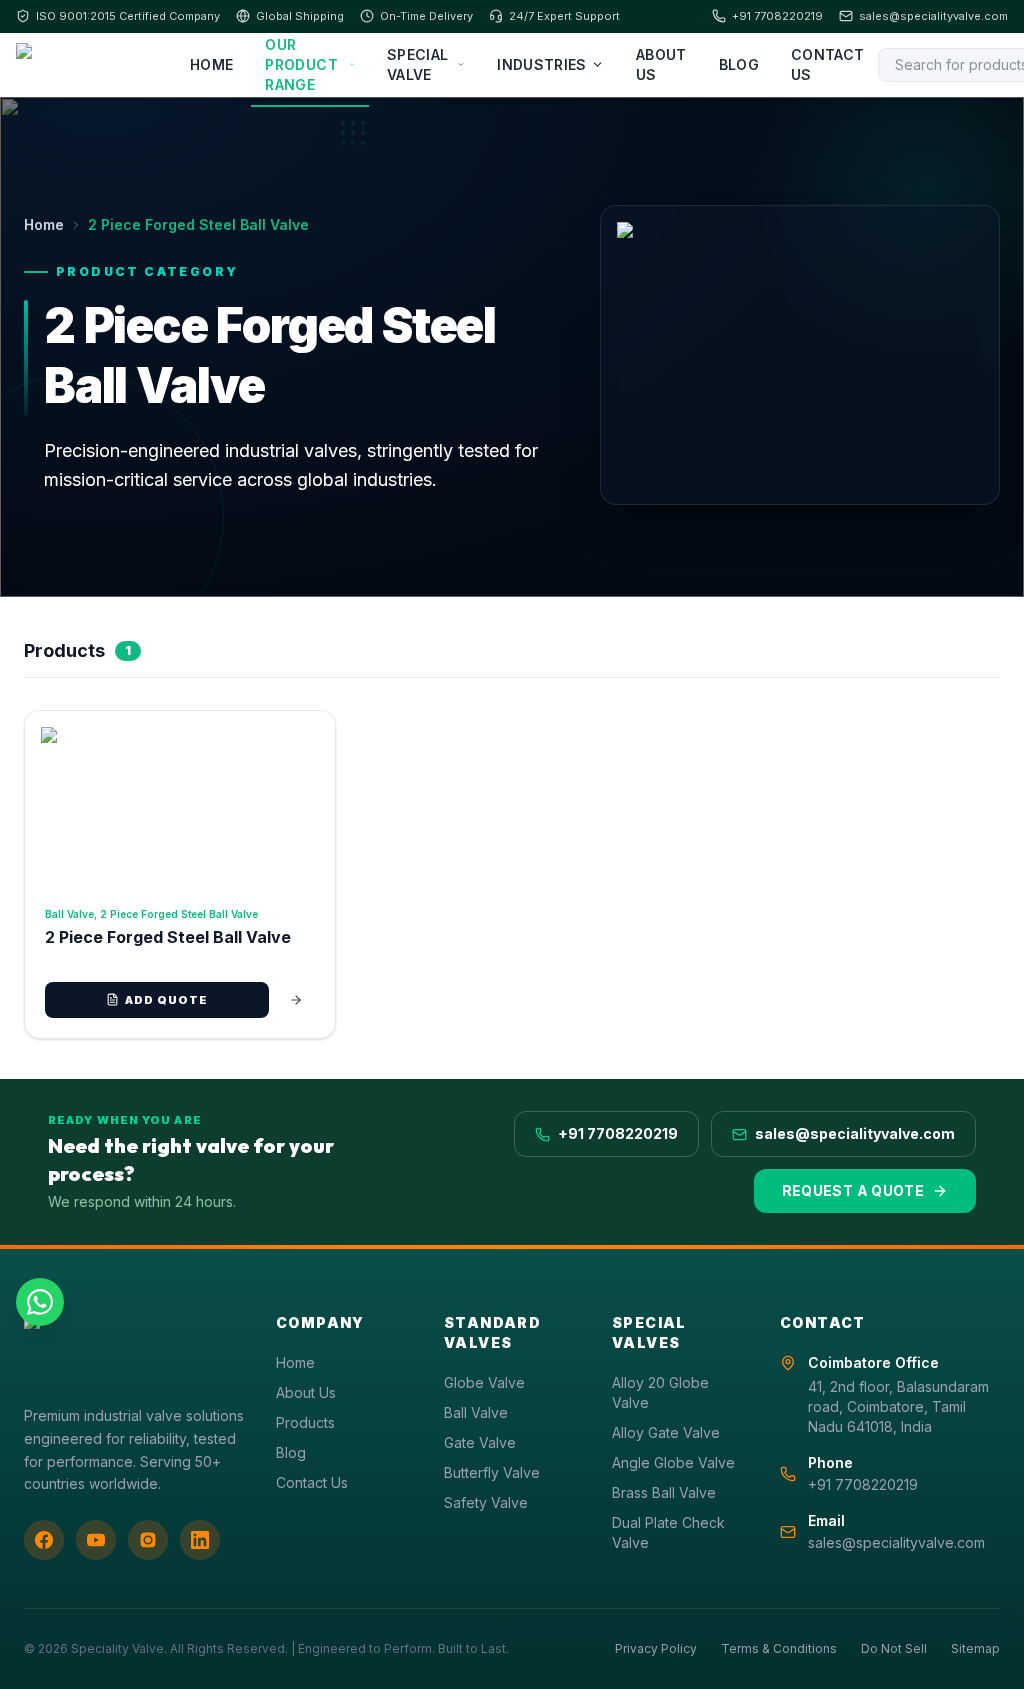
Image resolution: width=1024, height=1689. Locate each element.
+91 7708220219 (777, 16)
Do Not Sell (894, 1648)
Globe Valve (484, 1382)
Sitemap (975, 1648)
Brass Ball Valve (664, 1492)
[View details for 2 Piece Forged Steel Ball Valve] (296, 1000)
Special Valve (417, 64)
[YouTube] (96, 1540)
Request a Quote (853, 1190)
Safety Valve (486, 1502)
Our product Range (301, 64)
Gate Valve (480, 1442)
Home (211, 64)
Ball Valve (69, 914)
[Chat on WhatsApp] (40, 1302)
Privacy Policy (656, 1648)
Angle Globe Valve (673, 1462)
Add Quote (167, 1000)
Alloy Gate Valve (666, 1432)
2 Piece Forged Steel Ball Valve (179, 914)
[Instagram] (148, 1540)
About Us (661, 64)
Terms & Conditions (779, 1648)
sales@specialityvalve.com (933, 16)
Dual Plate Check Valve (668, 1532)
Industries (542, 64)
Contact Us (827, 64)
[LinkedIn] (200, 1540)
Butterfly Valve (492, 1472)
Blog (739, 64)
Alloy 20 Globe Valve (660, 1392)
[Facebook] (44, 1540)
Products (305, 1422)
